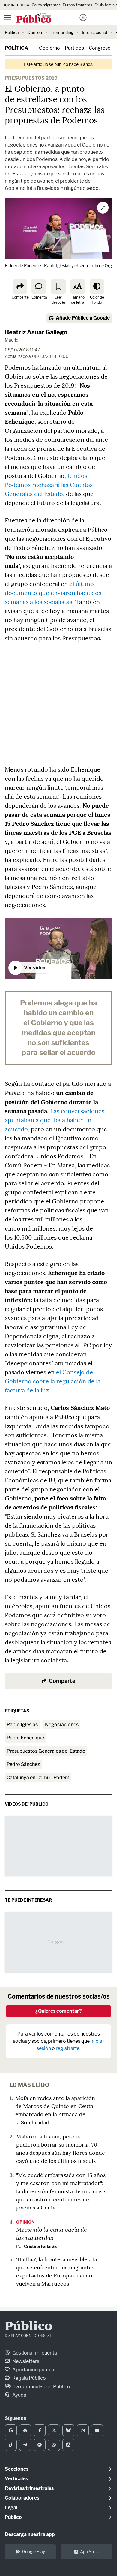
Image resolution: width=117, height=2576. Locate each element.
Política (12, 32)
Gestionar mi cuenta (34, 2353)
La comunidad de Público (41, 2387)
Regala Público (29, 2378)
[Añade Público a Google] (11, 2430)
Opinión (35, 32)
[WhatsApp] (54, 2445)
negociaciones (62, 1725)
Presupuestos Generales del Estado (46, 1751)
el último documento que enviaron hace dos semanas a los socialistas (53, 593)
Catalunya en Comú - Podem (38, 1777)
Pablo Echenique (25, 1738)
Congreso (100, 48)
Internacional (94, 32)
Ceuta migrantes (46, 5)
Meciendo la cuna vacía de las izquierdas (52, 2233)
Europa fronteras (77, 5)
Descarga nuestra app (30, 2534)
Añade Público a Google (83, 318)
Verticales (16, 2479)
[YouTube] (97, 2430)
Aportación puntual (33, 2370)
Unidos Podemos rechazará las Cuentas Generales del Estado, (49, 485)
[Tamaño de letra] (78, 286)
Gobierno (49, 48)
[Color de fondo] (97, 286)
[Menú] (7, 18)
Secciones (17, 2469)
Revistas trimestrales (29, 2488)
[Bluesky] (68, 2430)
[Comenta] (39, 286)
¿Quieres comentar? (59, 2011)
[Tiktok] (11, 2445)
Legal (11, 2508)
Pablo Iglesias (22, 1725)
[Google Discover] (25, 2430)
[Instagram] (83, 2430)
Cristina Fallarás (40, 2246)
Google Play (34, 2551)
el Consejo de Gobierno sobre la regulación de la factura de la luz (53, 1381)
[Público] (48, 18)
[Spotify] (40, 2445)
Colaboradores (22, 2498)
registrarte (68, 2048)
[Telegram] (25, 2445)
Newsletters (25, 2361)
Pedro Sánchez (23, 1764)
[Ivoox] (68, 2445)
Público (29, 2327)
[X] (54, 2430)
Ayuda (19, 2395)
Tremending (62, 32)
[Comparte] (20, 286)
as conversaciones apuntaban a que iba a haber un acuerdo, (55, 1120)
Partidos (74, 48)
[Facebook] (40, 2430)
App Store (90, 2551)
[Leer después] (58, 286)
